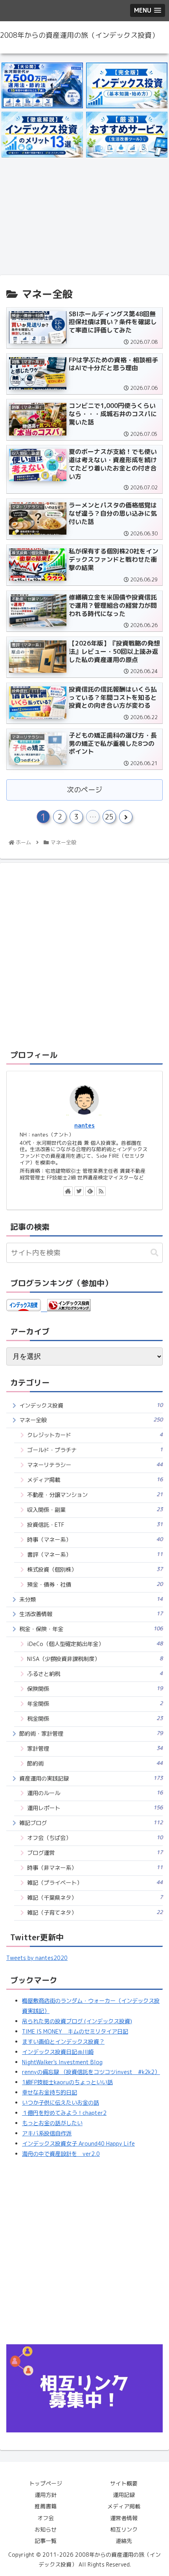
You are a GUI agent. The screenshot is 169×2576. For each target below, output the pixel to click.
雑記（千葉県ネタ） (95, 1898)
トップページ (46, 2483)
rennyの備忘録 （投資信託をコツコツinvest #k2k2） (91, 2072)
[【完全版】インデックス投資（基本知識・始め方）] (127, 86)
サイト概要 (124, 2483)
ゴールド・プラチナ (95, 1450)
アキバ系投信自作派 (47, 2133)
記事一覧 (46, 2541)
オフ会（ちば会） (95, 1838)
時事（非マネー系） (95, 1868)
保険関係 (95, 1689)
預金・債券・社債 (95, 1584)
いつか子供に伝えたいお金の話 (61, 2103)
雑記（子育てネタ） (95, 1913)
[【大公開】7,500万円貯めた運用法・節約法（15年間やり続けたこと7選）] (42, 86)
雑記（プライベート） (95, 1883)
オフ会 (46, 2518)
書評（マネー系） (95, 1555)
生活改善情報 (91, 1614)
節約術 (95, 1763)
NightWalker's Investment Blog (62, 2062)
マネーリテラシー (95, 1465)
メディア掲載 (95, 1480)
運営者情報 (124, 2518)
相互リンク (124, 2529)
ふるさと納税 (95, 1674)
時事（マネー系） (95, 1540)
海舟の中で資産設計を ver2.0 (61, 2154)
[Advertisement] (84, 219)
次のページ (84, 790)
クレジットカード (95, 1435)
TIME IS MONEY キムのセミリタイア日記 (75, 2032)
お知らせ (46, 2529)
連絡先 (124, 2541)
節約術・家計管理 (91, 1734)
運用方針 (46, 2495)
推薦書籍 (46, 2506)
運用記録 (124, 2495)
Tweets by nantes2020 (37, 1958)
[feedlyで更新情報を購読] (90, 1191)
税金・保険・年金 (91, 1629)
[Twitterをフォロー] (79, 1191)
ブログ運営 (95, 1853)
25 (109, 817)
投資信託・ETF (95, 1525)
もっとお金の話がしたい (52, 2123)
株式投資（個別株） (95, 1569)
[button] (154, 1253)
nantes (84, 1126)
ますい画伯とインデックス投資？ (63, 2042)
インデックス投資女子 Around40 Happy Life (78, 2144)
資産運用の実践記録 (91, 1778)
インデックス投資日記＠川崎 (58, 2052)
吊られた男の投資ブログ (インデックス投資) (77, 2021)
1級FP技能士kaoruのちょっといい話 (67, 2082)
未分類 (91, 1599)
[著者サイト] (68, 1191)
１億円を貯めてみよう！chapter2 (64, 2113)
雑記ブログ (91, 1823)
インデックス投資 (91, 1405)
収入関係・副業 (95, 1510)
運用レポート (95, 1808)
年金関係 (95, 1704)
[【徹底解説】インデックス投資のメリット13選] (42, 135)
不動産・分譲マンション (95, 1495)
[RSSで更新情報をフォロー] (101, 1191)
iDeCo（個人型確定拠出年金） (95, 1644)
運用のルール (95, 1793)
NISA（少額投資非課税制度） (95, 1659)
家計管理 (95, 1748)
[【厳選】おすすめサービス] (127, 135)
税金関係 (95, 1719)
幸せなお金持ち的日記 (50, 2093)
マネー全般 (91, 1420)
